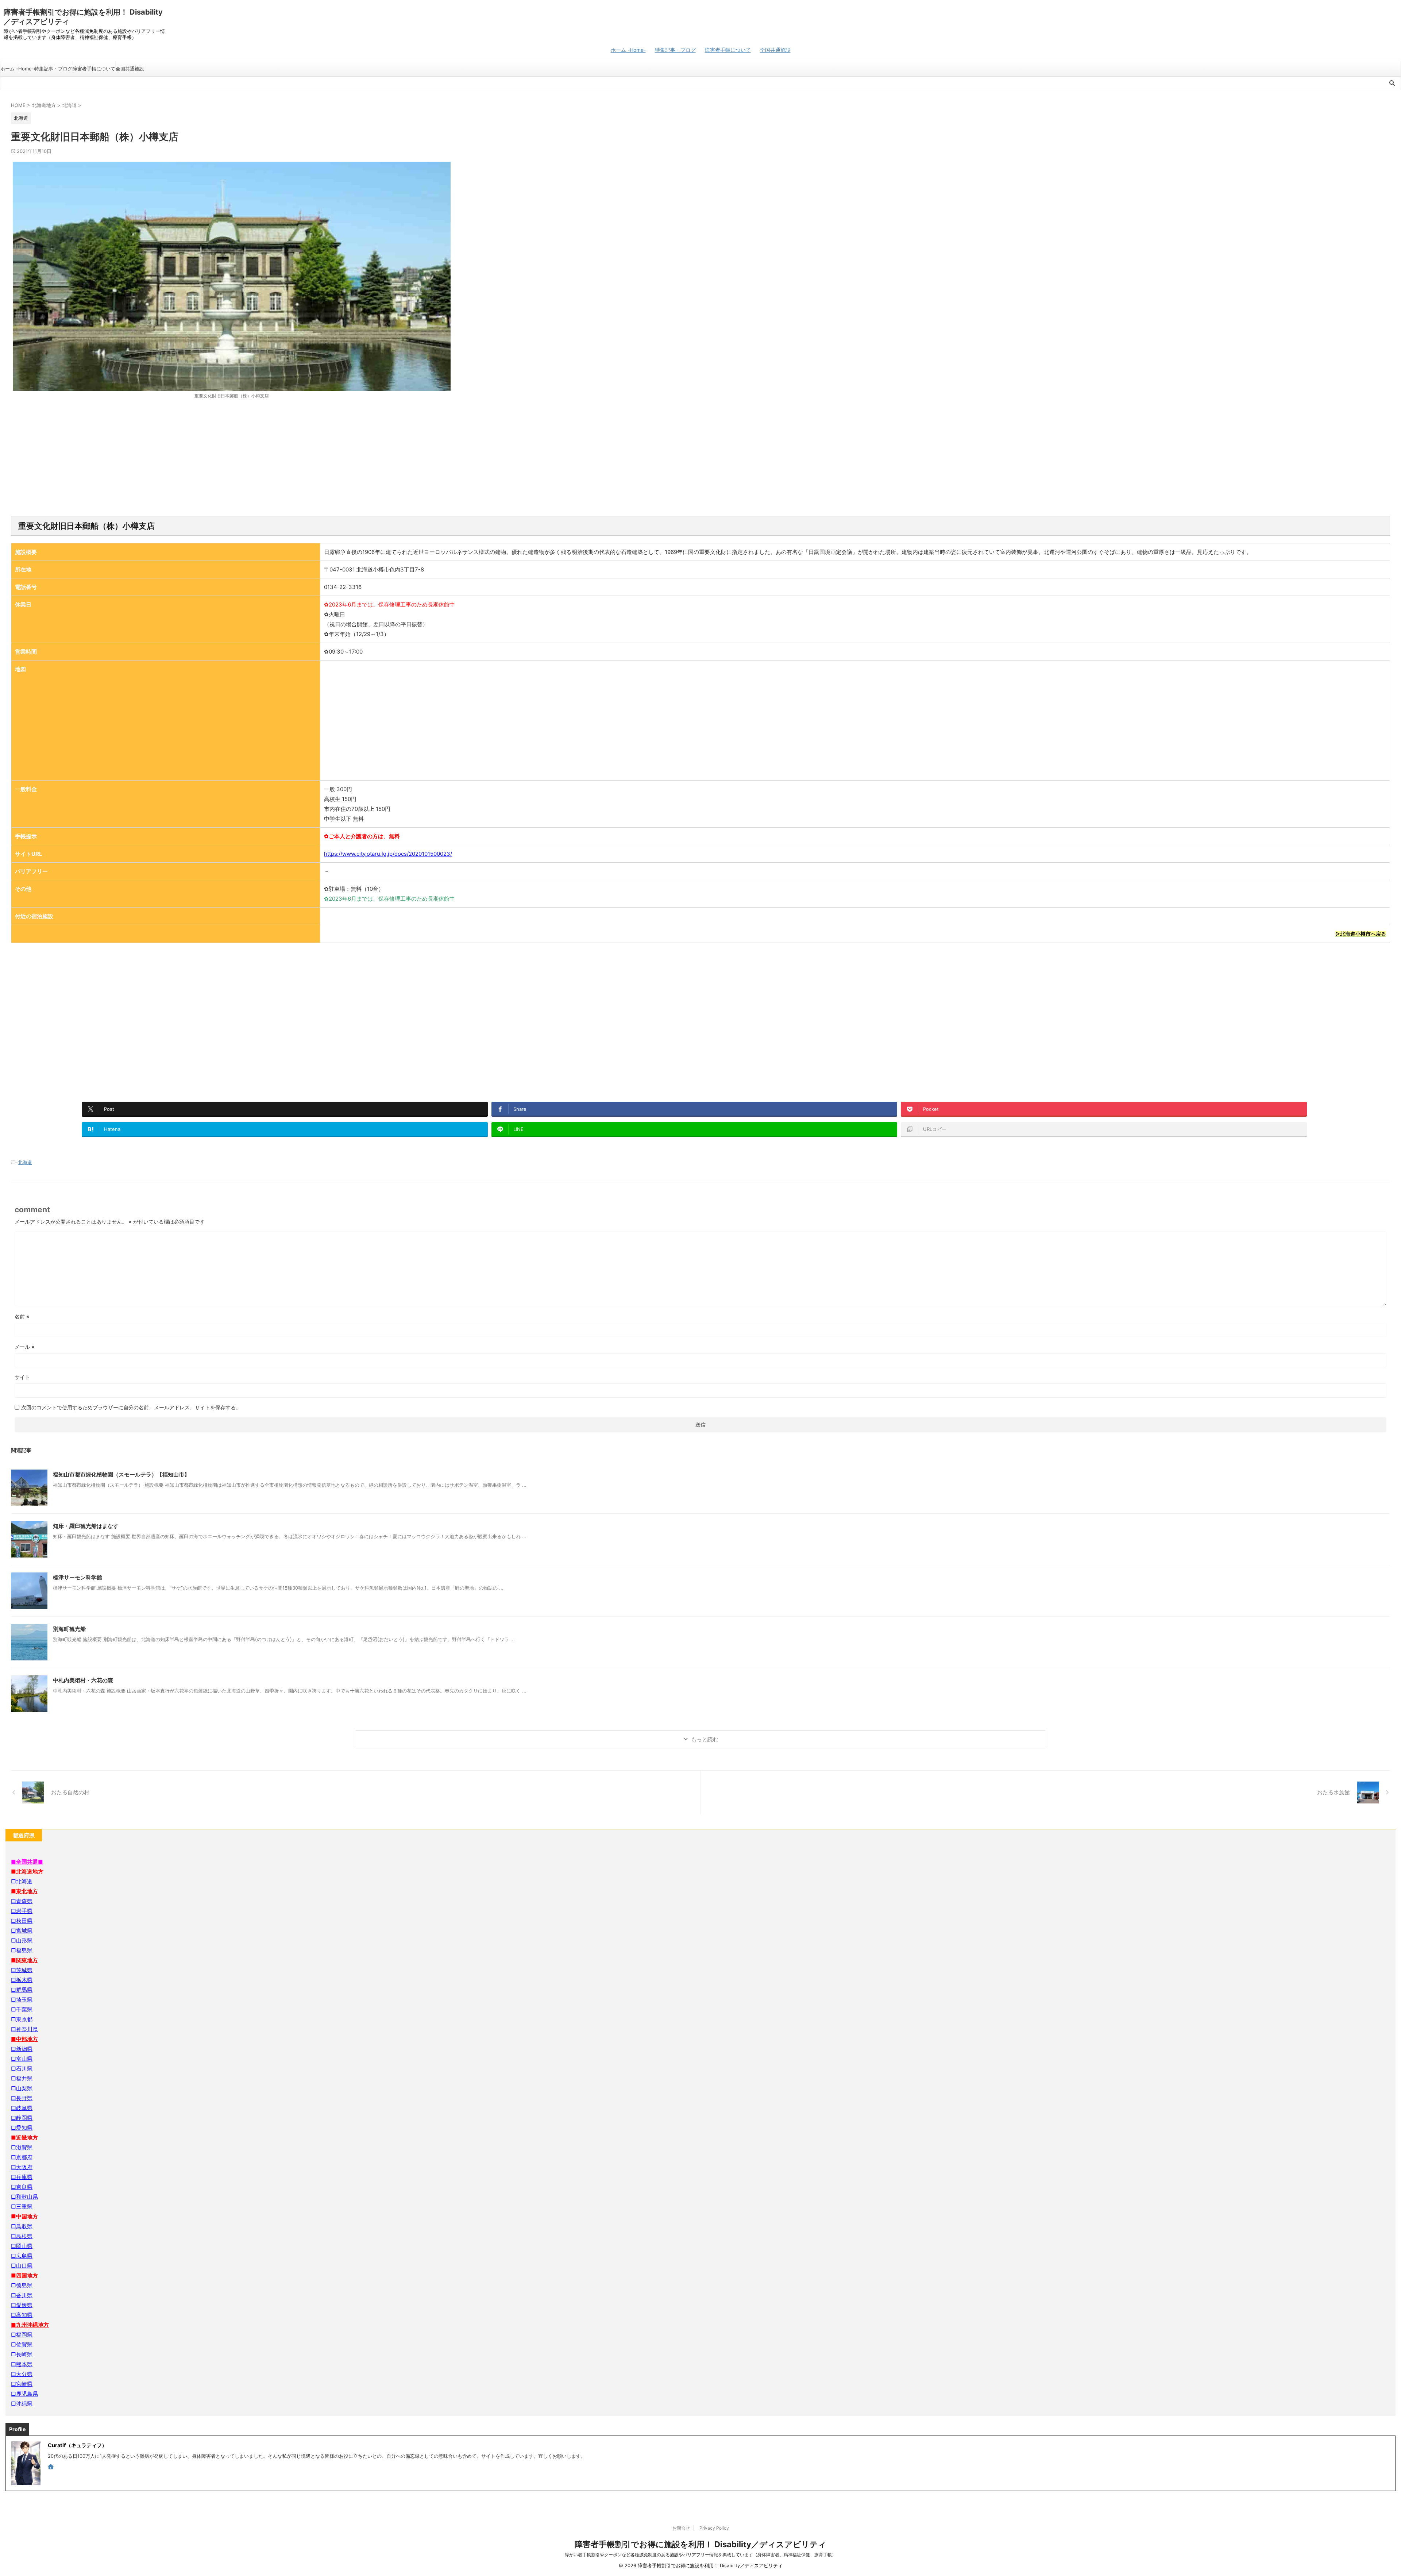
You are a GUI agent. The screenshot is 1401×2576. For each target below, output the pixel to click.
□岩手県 (22, 1911)
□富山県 (22, 2059)
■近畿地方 (24, 2138)
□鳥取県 (22, 2226)
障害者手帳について (728, 50)
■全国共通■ (27, 1862)
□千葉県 (22, 2009)
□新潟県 (22, 2049)
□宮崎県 (22, 2384)
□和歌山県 (24, 2197)
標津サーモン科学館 (78, 1577)
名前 (22, 1316)
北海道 (25, 1162)
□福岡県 (22, 2335)
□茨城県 (22, 1970)
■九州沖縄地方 (30, 2325)
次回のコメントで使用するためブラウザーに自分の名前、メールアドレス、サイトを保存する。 (131, 1407)
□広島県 (22, 2256)
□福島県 (22, 1950)
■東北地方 (24, 1891)
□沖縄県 (22, 2404)
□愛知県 (22, 2128)
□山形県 (22, 1940)
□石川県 (22, 2069)
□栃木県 (22, 1980)
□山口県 (22, 2266)
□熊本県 (22, 2364)
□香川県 (22, 2295)
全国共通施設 (775, 50)
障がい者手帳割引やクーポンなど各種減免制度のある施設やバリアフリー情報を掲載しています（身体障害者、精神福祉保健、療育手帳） (700, 2555)
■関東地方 (24, 1960)
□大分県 (22, 2374)
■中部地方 (24, 2039)
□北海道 (22, 1881)
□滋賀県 (22, 2147)
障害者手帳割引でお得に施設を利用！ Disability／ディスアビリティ (700, 2544)
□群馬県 (22, 1990)
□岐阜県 (22, 2108)
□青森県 (22, 1901)
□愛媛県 (22, 2305)
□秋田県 (22, 1921)
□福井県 (22, 2078)
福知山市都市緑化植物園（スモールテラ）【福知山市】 (121, 1474)
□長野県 (22, 2098)
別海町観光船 (69, 1629)
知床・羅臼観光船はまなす (86, 1526)
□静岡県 (22, 2118)
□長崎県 (22, 2354)
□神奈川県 (24, 2029)
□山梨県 (22, 2088)
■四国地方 (24, 2275)
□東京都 (22, 2019)
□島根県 (22, 2236)
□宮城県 (22, 1931)
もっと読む (705, 1739)
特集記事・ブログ (675, 50)
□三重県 (22, 2207)
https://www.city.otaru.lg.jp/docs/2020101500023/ (388, 854)
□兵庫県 (22, 2177)
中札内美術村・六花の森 (83, 1680)
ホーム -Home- (628, 50)
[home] (51, 2467)
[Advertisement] (700, 458)
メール (25, 1347)
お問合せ (681, 2528)
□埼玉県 (22, 2000)
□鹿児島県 (24, 2394)
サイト (22, 1377)
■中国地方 (24, 2216)
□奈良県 (22, 2187)
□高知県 (22, 2315)
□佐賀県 (22, 2344)
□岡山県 (22, 2246)
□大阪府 (22, 2167)
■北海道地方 (27, 1872)
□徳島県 (22, 2285)
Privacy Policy (714, 2528)
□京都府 (22, 2157)
